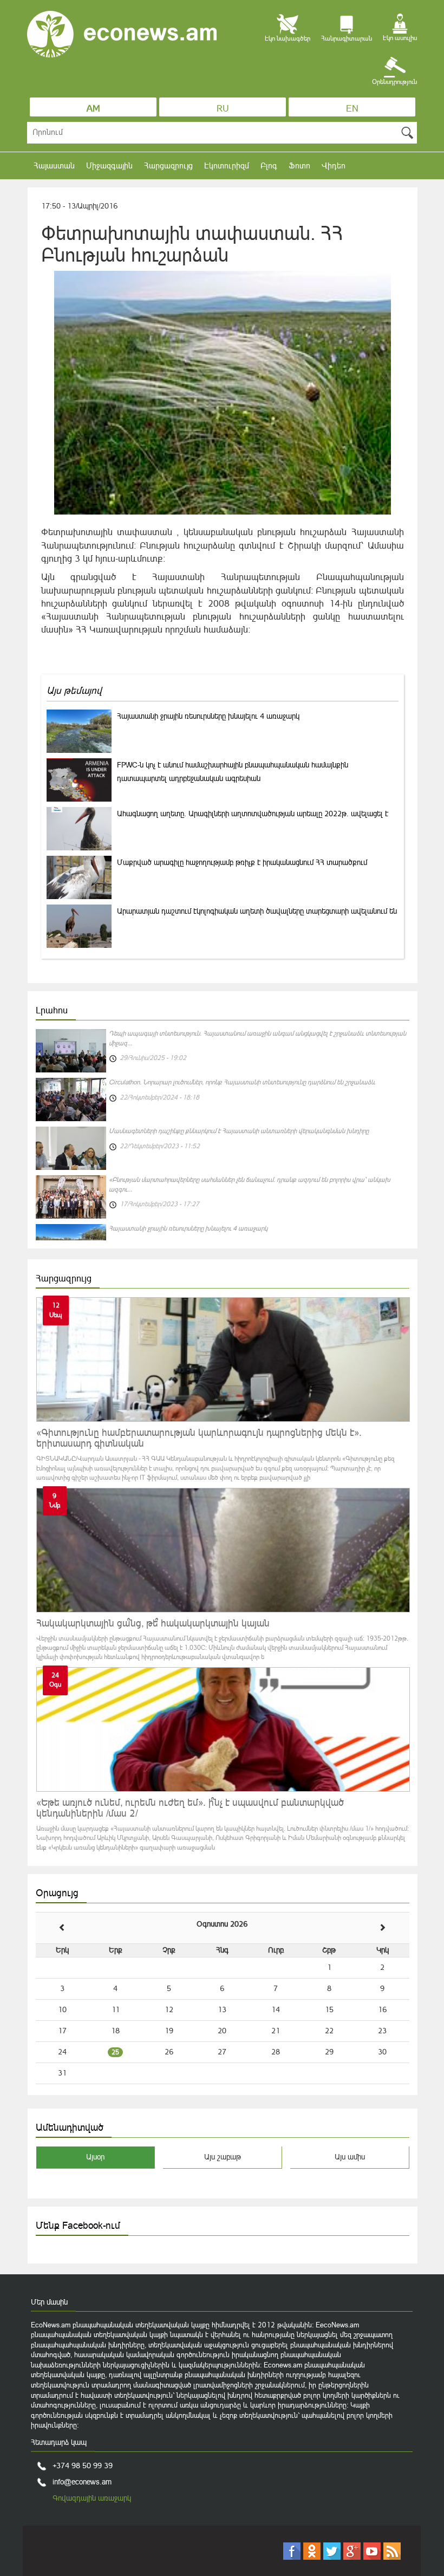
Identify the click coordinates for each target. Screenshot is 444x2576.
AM (93, 108)
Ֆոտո (299, 165)
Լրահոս (52, 1010)
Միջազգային (109, 165)
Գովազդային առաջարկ (92, 2498)
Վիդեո (334, 165)
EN (352, 108)
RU (223, 108)
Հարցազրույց (168, 165)
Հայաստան (54, 165)
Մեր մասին (49, 2302)
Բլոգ (269, 165)
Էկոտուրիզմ (227, 165)
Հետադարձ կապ (59, 2442)
